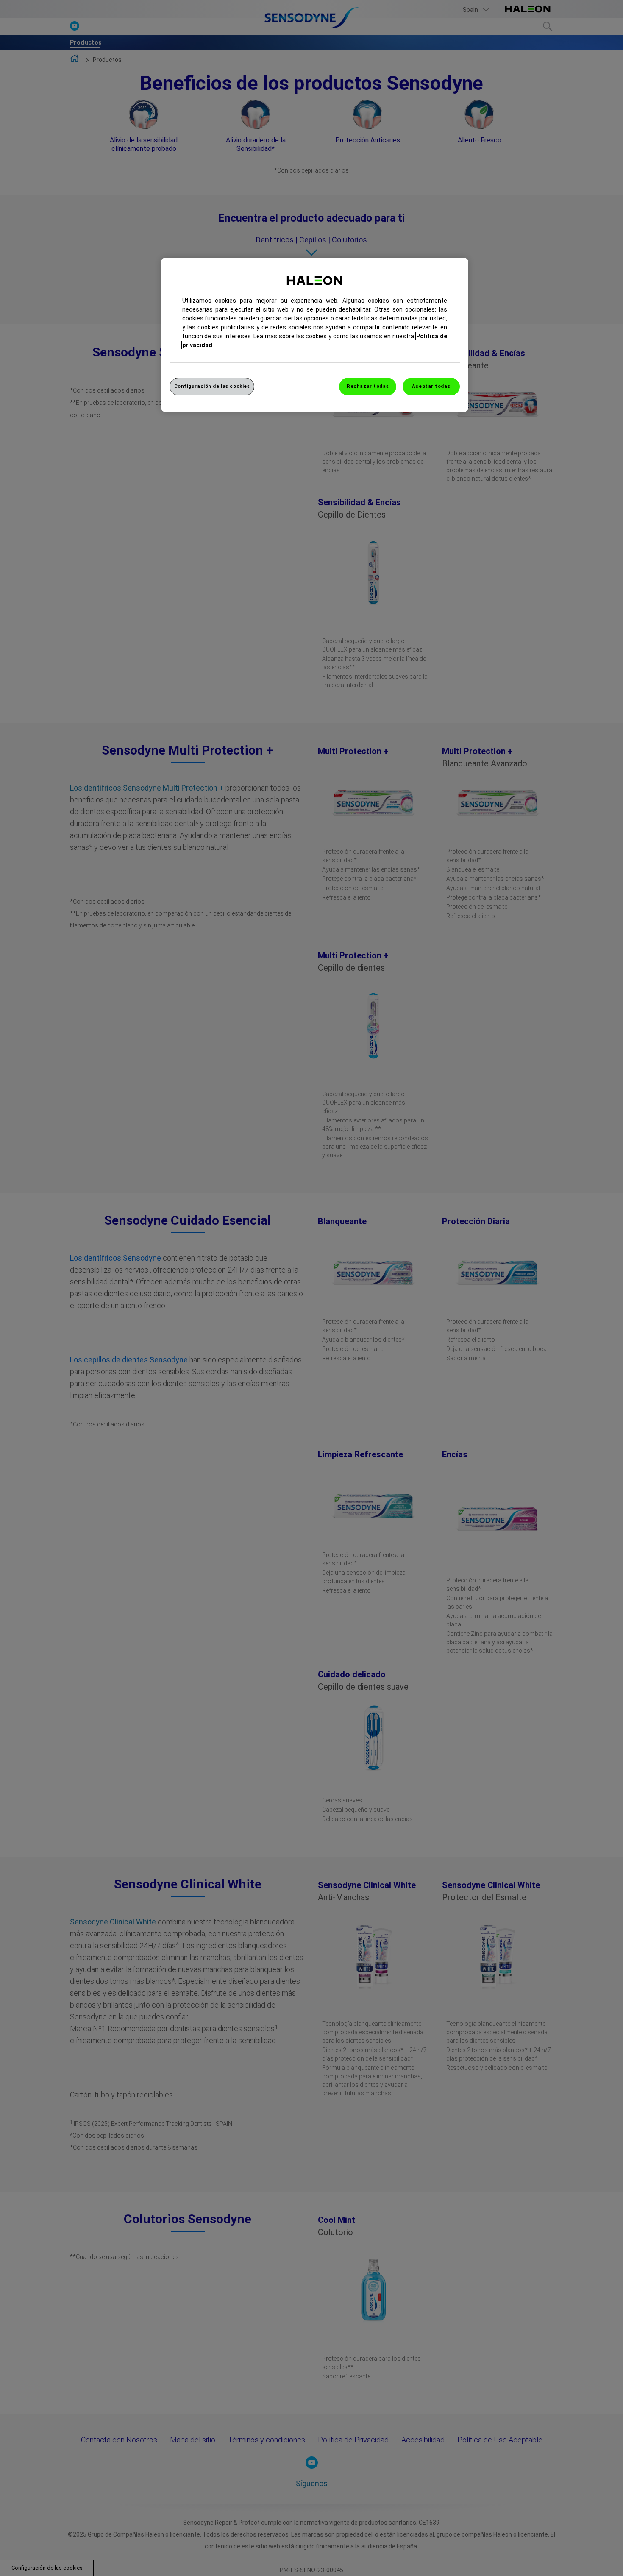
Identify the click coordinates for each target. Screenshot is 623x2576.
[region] (315, 335)
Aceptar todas (431, 386)
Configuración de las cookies (212, 386)
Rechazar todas (368, 386)
